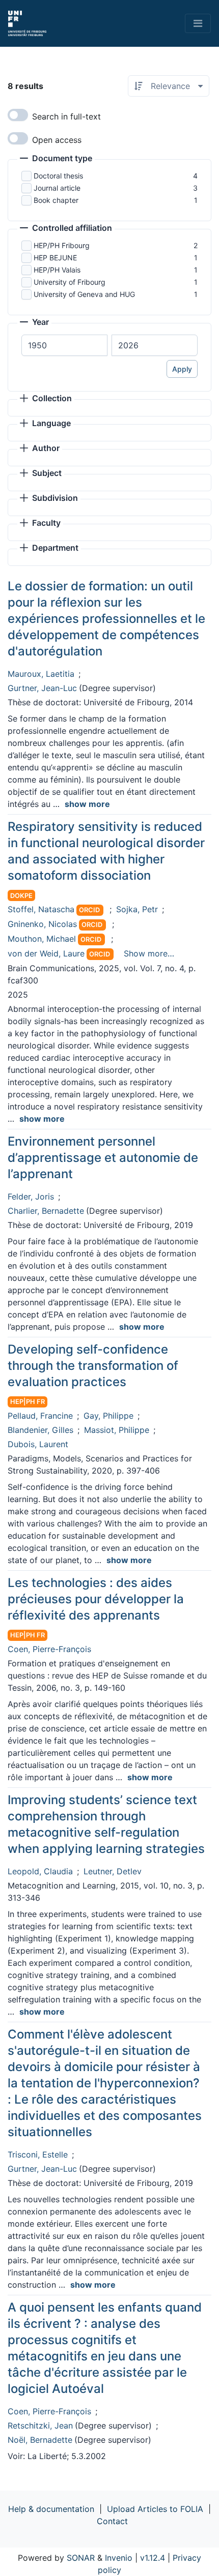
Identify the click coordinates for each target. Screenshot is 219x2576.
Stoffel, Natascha (41, 909)
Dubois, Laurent (38, 1444)
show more (87, 804)
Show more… (149, 953)
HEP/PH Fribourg (62, 245)
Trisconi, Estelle (38, 2154)
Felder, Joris (31, 1196)
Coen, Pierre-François (49, 1649)
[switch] (18, 115)
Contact (112, 2521)
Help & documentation (51, 2509)
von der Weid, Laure (46, 953)
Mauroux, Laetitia (41, 674)
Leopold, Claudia (40, 1871)
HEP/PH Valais (57, 270)
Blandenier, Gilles (40, 1430)
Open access (57, 140)
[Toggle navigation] (198, 23)
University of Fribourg (70, 282)
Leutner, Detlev (113, 1871)
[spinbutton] (64, 345)
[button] (56, 159)
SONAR (81, 2558)
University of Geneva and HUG (84, 294)
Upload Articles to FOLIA (155, 2509)
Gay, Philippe (108, 1416)
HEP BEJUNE (55, 258)
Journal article (57, 188)
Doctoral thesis (58, 176)
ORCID (89, 910)
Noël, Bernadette (40, 2440)
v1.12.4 (153, 2558)
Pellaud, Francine (40, 1416)
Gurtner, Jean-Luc (42, 688)
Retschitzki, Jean (40, 2425)
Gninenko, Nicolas (42, 924)
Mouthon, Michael (42, 939)
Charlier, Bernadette (46, 1211)
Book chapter (56, 200)
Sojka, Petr (137, 909)
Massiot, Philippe (117, 1430)
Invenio (119, 2558)
